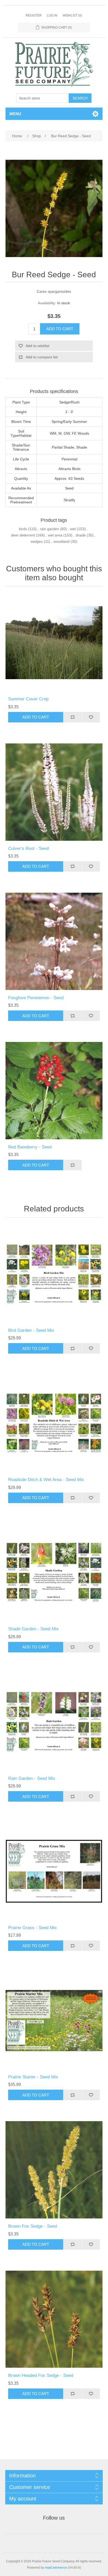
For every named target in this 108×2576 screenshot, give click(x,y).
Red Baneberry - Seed (30, 1147)
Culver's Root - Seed (28, 848)
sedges (37, 541)
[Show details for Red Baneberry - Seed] (54, 1091)
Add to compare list (42, 357)
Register (34, 15)
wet (73, 529)
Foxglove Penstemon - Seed (36, 998)
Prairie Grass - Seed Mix (33, 1928)
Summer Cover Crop (28, 699)
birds (23, 529)
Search (80, 98)
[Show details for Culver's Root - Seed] (54, 792)
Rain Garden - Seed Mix (32, 1778)
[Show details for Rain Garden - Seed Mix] (54, 1722)
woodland (61, 541)
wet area (55, 535)
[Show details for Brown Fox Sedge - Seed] (54, 2170)
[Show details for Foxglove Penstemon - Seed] (54, 941)
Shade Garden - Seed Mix (33, 1629)
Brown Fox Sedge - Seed (33, 2226)
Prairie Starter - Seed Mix (33, 2077)
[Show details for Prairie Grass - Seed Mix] (54, 1871)
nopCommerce (56, 2568)
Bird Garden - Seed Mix (31, 1330)
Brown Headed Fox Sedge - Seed (41, 2375)
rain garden (49, 529)
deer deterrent (23, 535)
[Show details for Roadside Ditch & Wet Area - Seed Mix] (54, 1423)
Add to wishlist (37, 346)
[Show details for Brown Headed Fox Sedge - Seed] (54, 2319)
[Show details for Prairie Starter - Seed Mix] (54, 2021)
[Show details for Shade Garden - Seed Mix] (54, 1573)
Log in (52, 15)
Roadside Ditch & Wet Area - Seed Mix (46, 1480)
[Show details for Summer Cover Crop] (54, 643)
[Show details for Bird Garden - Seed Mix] (54, 1274)
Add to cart (60, 329)
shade (81, 535)
